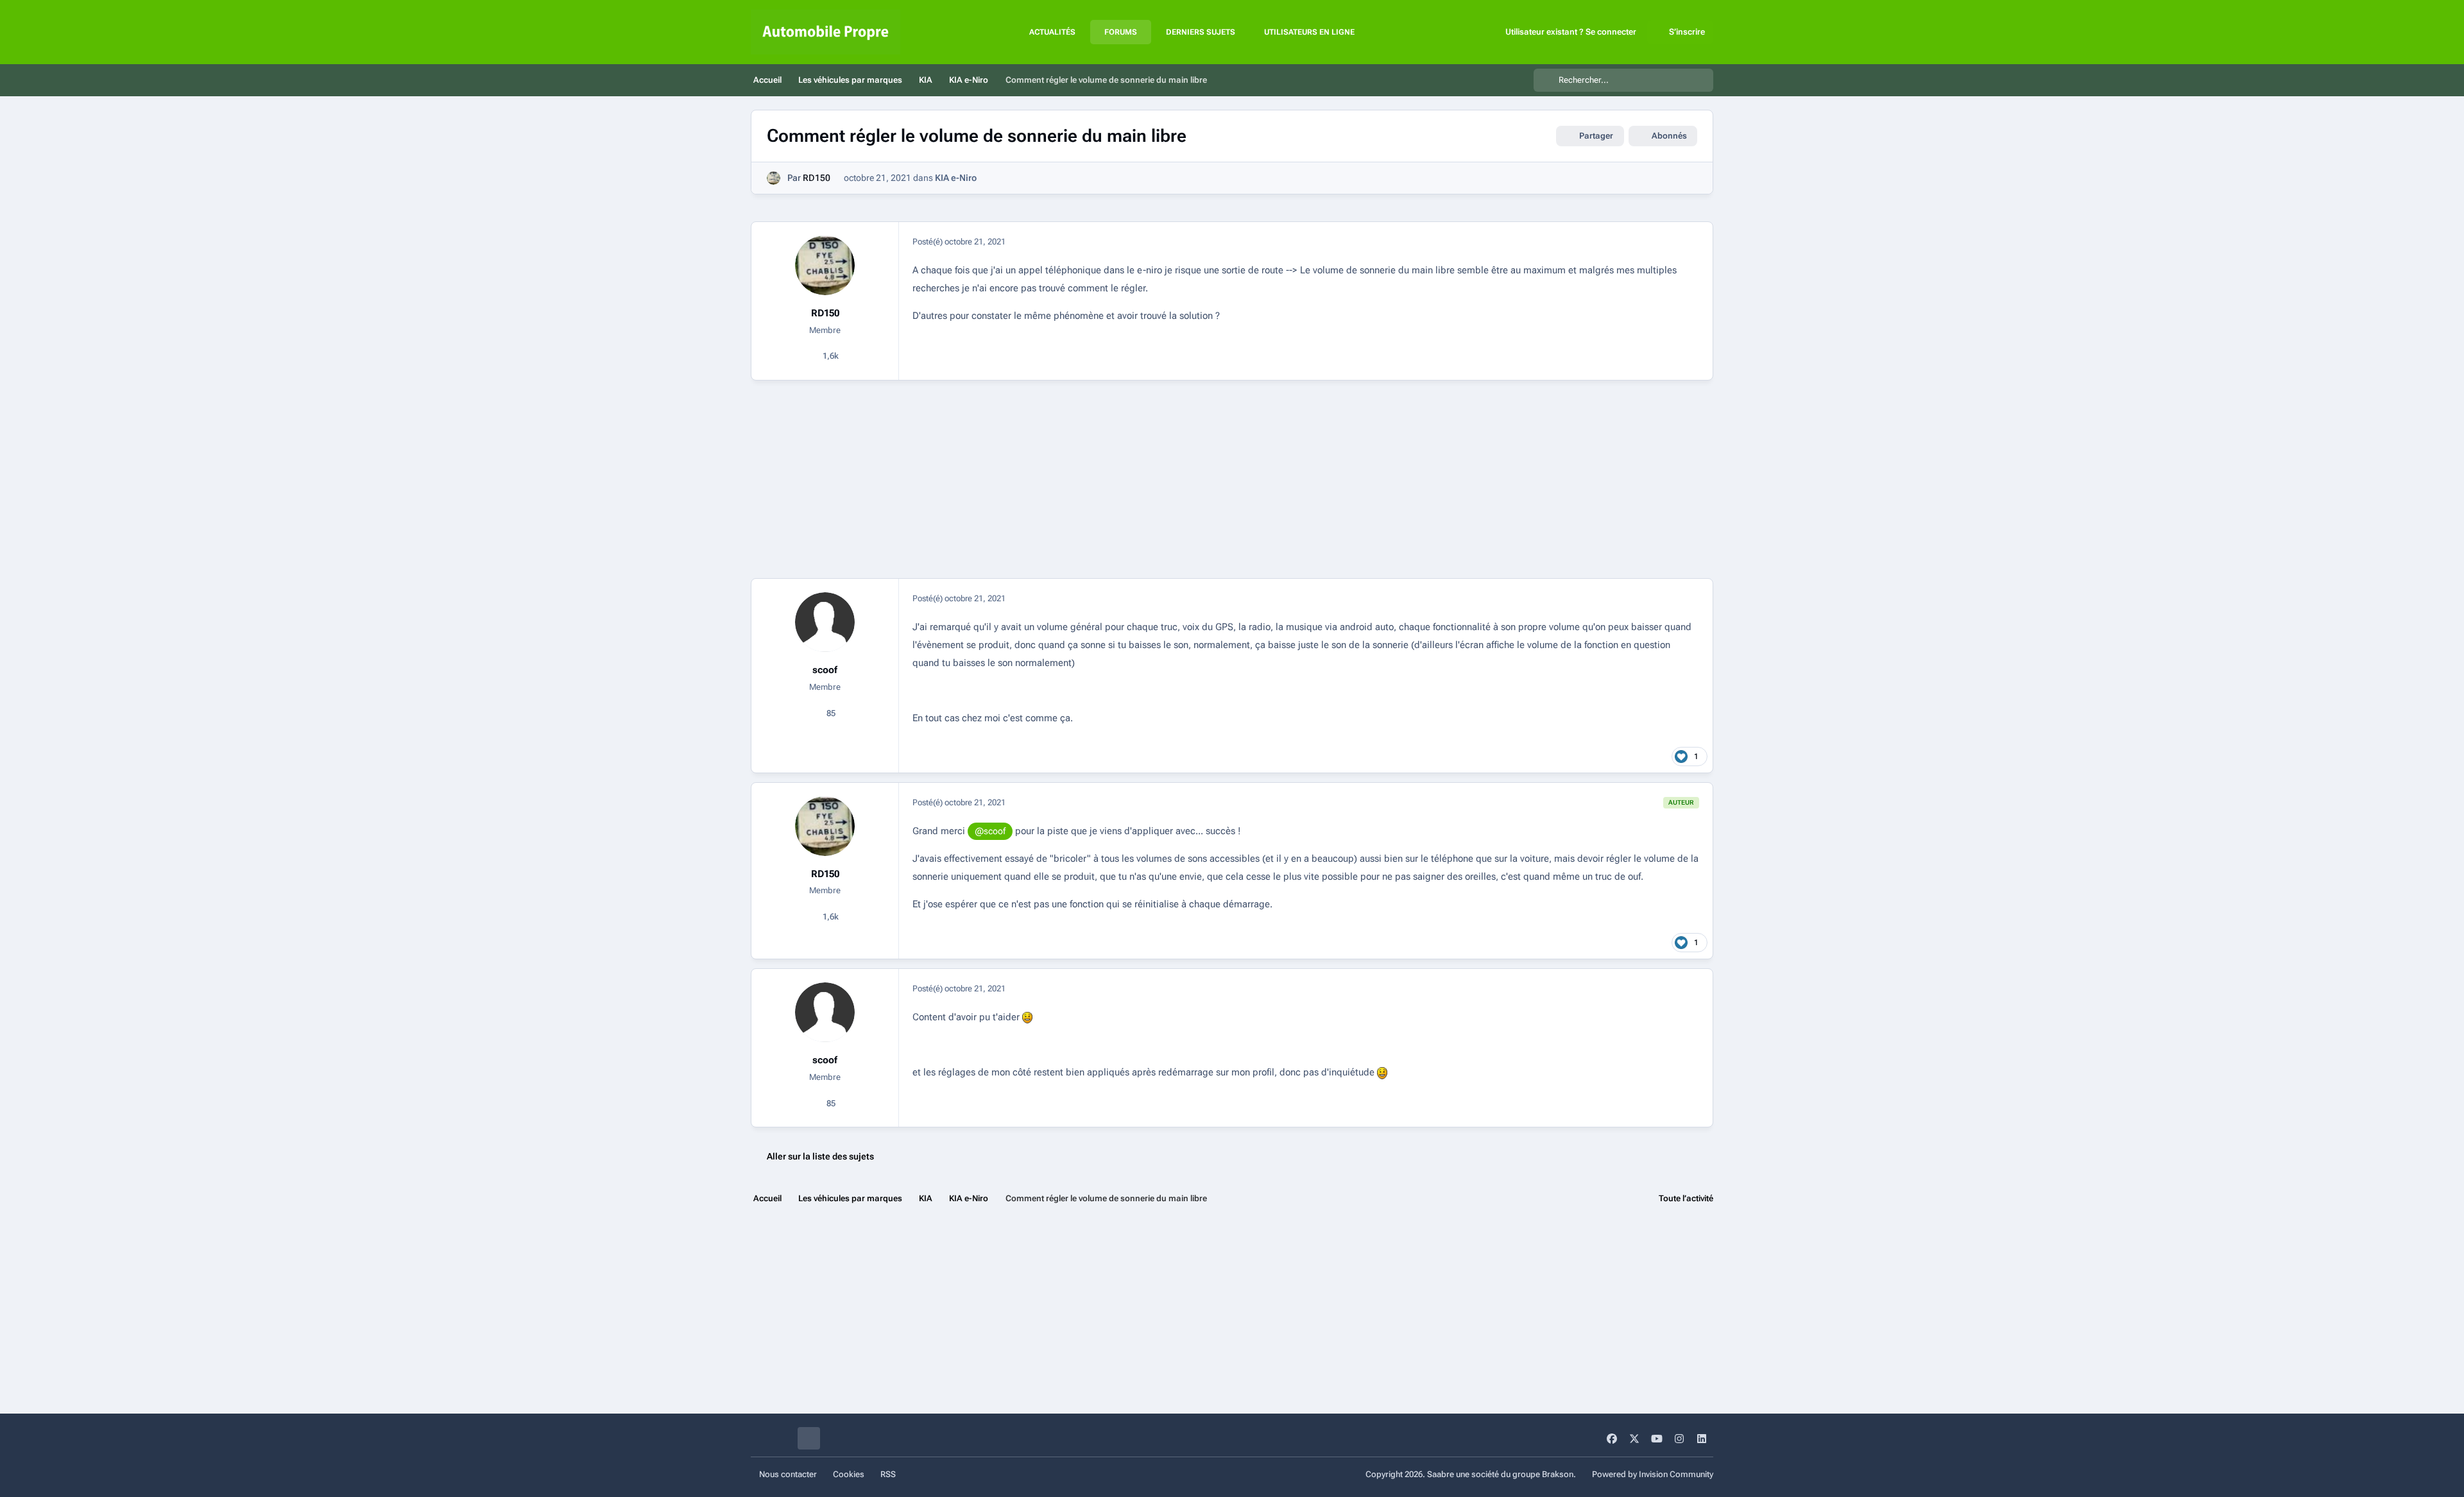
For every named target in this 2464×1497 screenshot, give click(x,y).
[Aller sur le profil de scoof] (825, 622)
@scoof (990, 831)
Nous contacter (788, 1474)
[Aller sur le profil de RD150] (774, 178)
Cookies (849, 1474)
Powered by (1653, 1474)
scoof (825, 670)
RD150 (817, 178)
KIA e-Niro (956, 178)
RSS (888, 1474)
